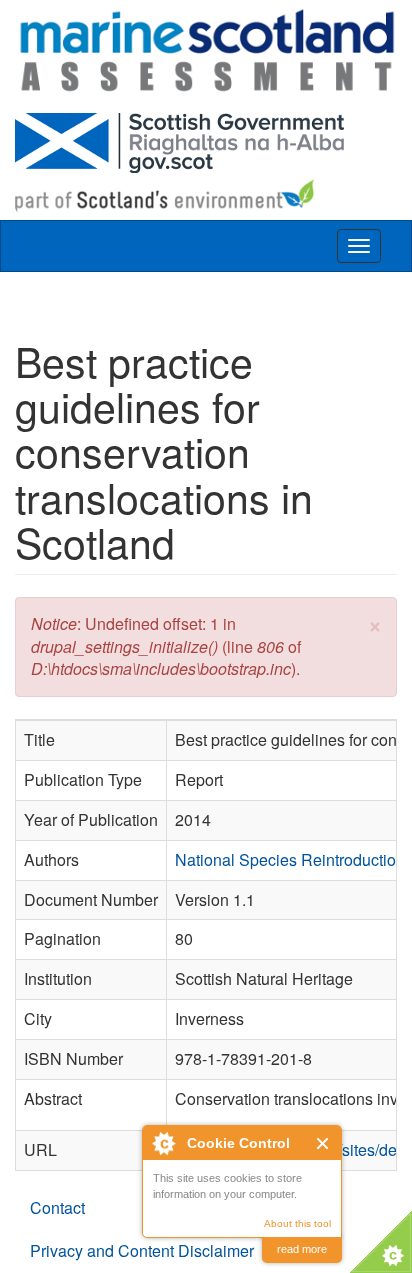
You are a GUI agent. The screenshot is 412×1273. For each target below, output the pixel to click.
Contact (57, 1207)
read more (302, 1249)
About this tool (297, 1223)
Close (323, 1143)
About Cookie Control (163, 1143)
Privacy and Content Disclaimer (142, 1250)
